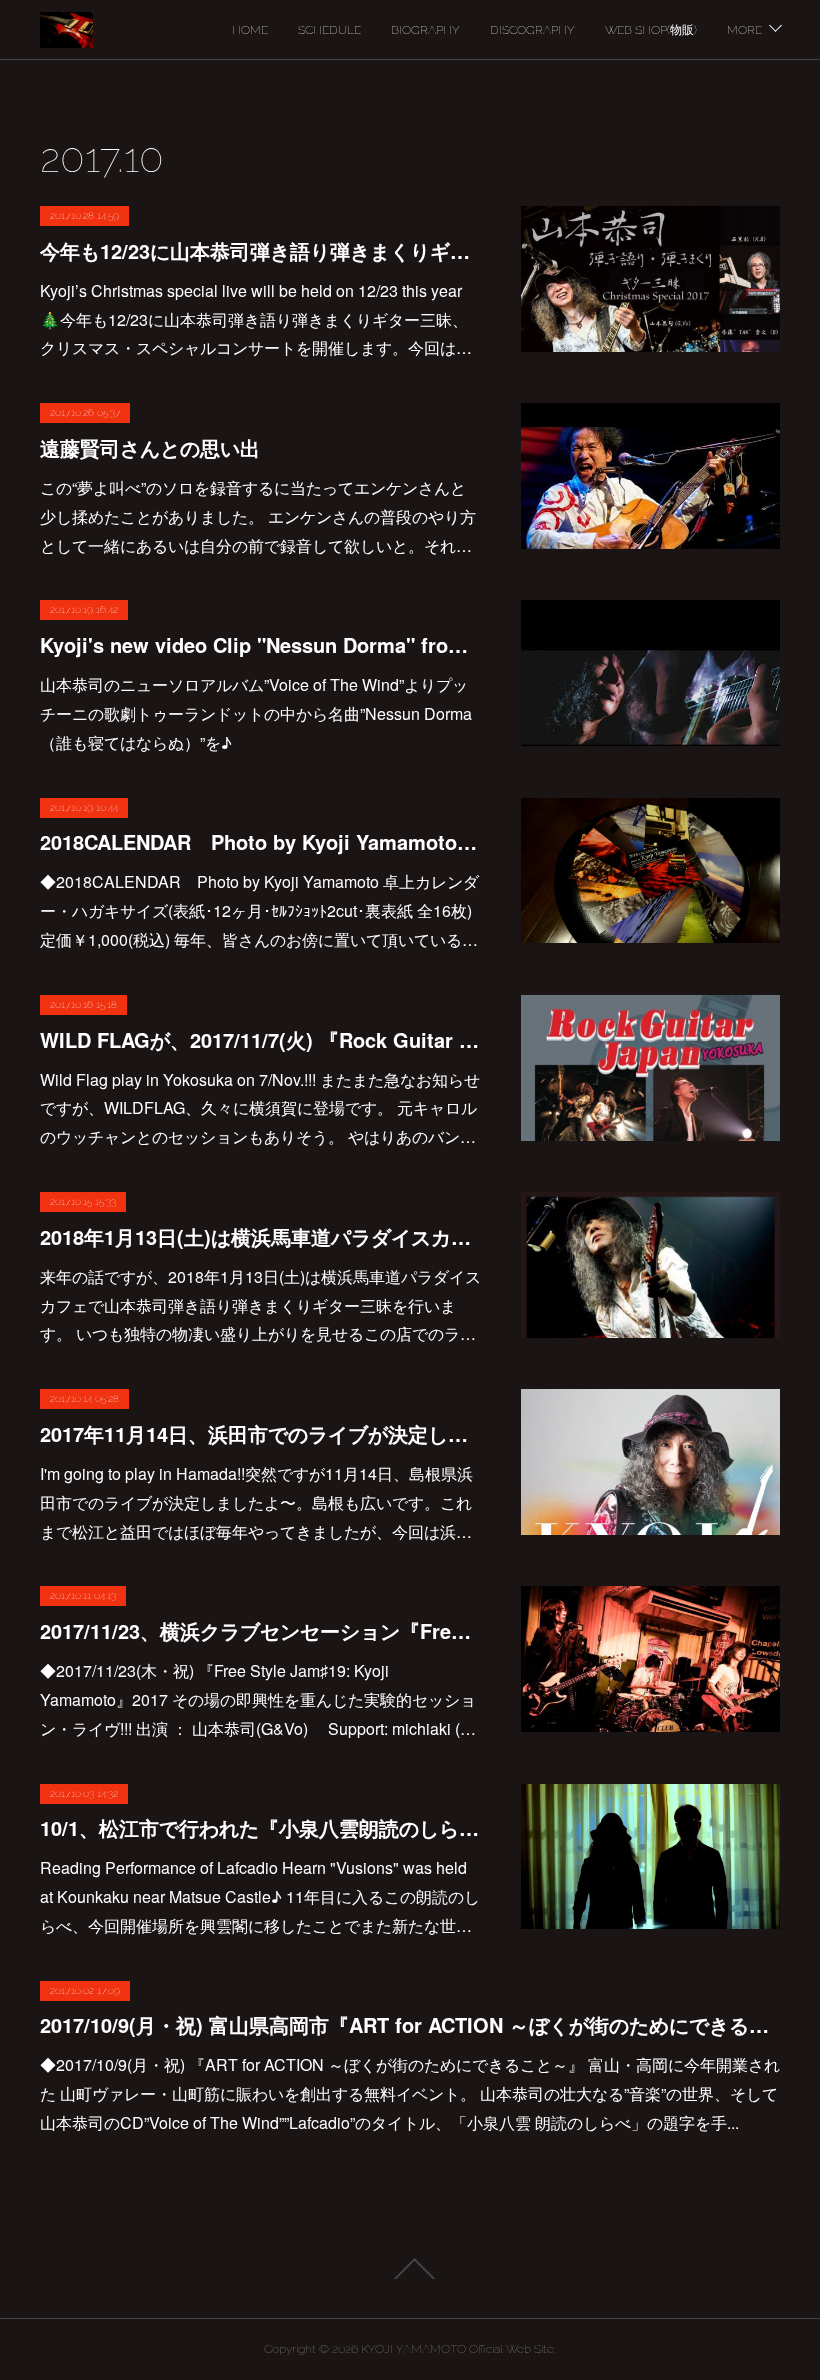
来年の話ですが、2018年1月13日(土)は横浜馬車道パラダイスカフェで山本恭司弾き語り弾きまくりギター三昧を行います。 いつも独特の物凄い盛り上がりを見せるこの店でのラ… (260, 1305)
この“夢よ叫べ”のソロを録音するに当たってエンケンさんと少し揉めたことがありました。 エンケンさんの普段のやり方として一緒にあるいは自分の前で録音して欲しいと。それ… (258, 516)
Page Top (410, 2269)
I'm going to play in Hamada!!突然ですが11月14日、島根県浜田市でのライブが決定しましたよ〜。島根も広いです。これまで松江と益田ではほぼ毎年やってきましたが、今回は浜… (256, 1502)
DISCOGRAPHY (532, 30)
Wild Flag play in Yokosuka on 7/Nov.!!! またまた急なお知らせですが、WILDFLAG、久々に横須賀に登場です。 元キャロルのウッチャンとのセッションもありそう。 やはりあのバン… (260, 1108)
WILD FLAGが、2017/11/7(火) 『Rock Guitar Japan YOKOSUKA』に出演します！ (260, 1039)
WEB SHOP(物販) (651, 30)
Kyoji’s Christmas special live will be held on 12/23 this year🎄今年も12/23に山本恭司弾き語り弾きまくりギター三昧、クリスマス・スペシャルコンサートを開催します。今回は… (256, 319)
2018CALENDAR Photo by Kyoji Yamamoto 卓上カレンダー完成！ (260, 841)
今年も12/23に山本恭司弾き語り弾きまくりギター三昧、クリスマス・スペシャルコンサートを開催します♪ (260, 250)
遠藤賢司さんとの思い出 (150, 447)
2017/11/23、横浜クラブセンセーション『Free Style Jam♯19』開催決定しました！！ (260, 1630)
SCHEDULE (329, 30)
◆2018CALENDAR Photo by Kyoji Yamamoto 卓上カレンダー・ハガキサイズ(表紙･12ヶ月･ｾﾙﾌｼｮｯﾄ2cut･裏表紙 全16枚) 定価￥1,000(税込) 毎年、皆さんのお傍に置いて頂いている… (259, 910)
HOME (250, 30)
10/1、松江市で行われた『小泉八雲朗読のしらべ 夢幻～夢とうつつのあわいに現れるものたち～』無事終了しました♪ (260, 1827)
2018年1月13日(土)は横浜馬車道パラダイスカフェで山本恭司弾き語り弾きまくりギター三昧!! (260, 1236)
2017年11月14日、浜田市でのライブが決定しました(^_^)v (260, 1433)
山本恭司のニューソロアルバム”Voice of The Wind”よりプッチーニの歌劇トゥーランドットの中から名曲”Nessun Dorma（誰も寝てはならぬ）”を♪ (256, 713)
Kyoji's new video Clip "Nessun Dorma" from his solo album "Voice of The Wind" (260, 644)
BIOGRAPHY (425, 30)
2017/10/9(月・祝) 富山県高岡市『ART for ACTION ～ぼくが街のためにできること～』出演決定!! (410, 2024)
